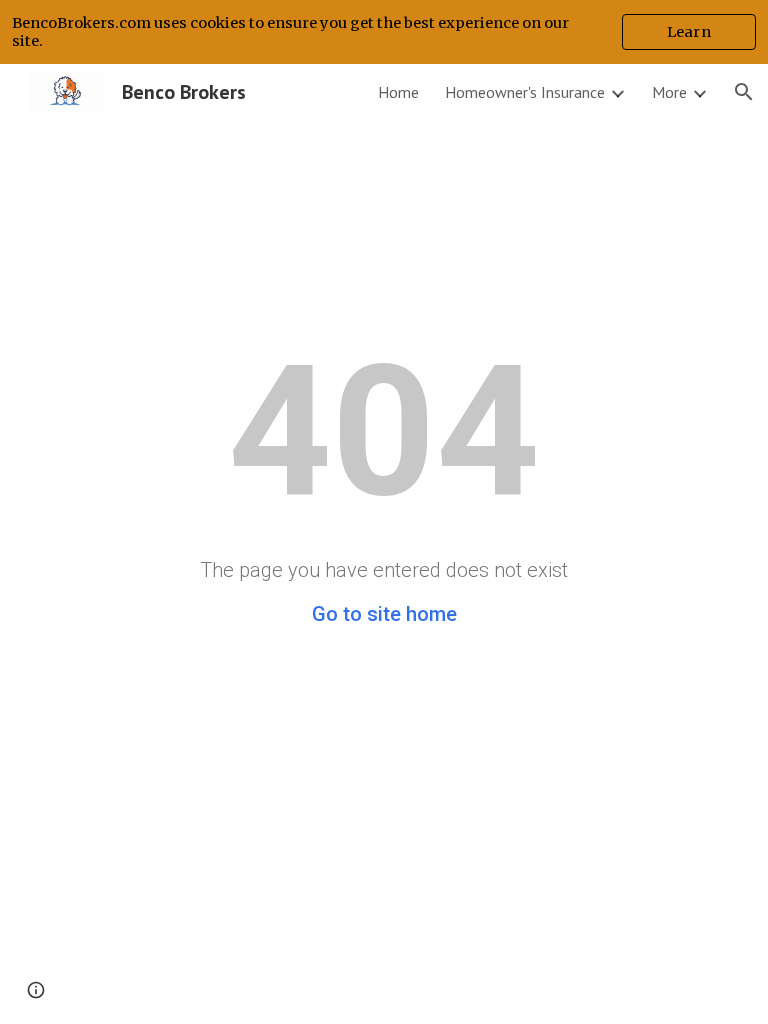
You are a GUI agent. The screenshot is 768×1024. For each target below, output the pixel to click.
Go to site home (384, 614)
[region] (384, 32)
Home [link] (398, 92)
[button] (744, 92)
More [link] (669, 92)
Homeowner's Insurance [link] (525, 92)
